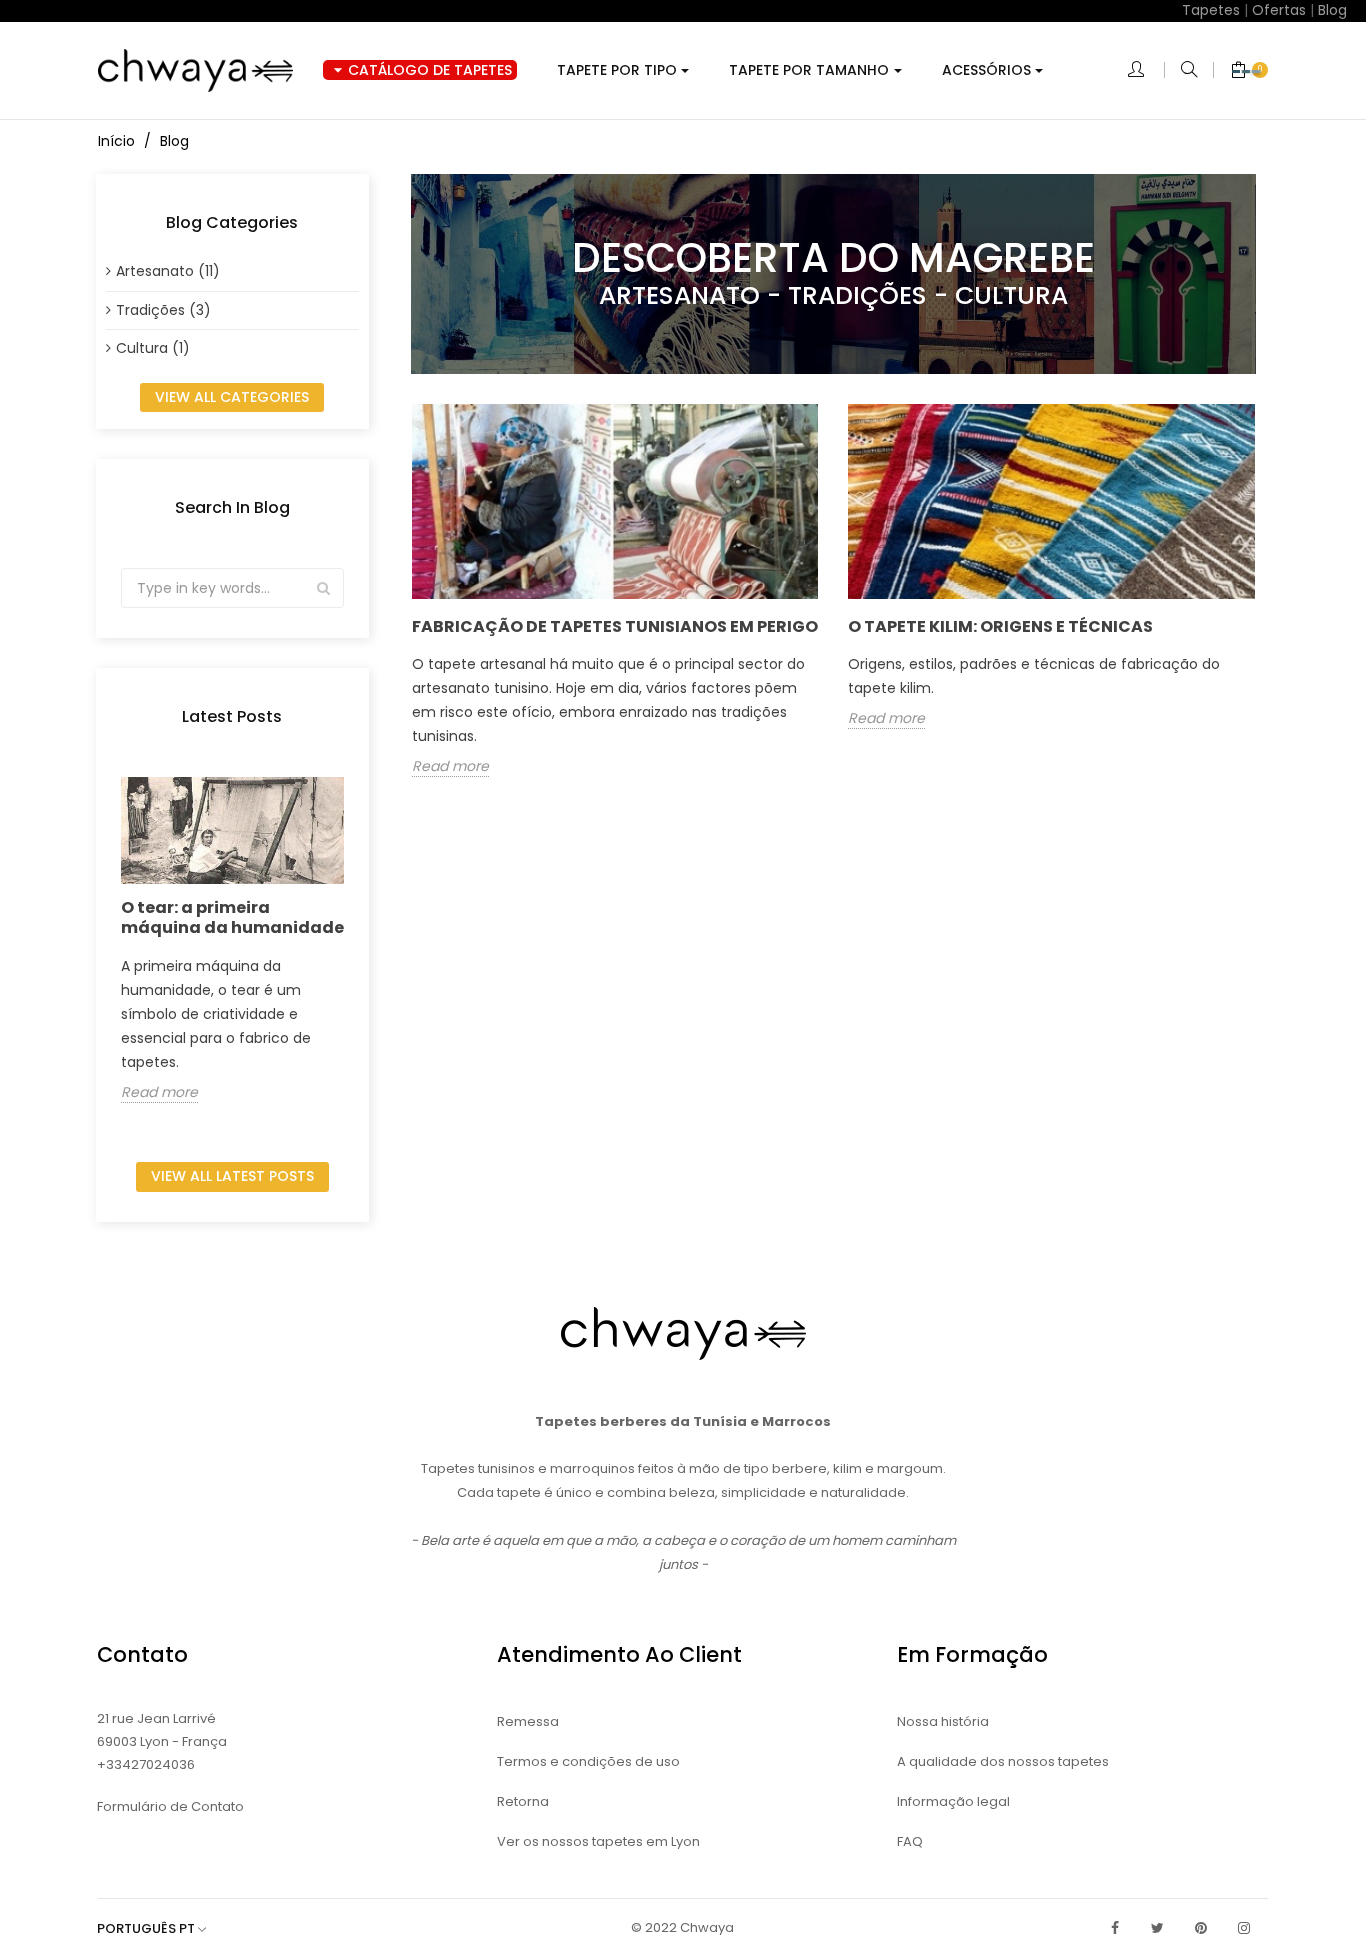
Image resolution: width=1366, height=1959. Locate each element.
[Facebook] (1115, 1928)
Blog (1332, 10)
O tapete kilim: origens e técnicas (1000, 626)
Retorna (523, 1801)
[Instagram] (1244, 1928)
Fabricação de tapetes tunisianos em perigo (615, 626)
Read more (159, 1093)
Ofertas (1279, 10)
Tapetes (1211, 10)
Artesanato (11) (168, 271)
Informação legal (953, 1801)
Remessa (528, 1721)
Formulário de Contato (170, 1806)
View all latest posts (232, 1176)
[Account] (1146, 71)
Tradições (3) (163, 310)
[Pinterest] (1201, 1928)
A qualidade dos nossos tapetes (1003, 1761)
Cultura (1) (153, 348)
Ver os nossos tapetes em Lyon (598, 1841)
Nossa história (943, 1721)
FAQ (910, 1841)
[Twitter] (1158, 1928)
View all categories (232, 397)
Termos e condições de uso (588, 1761)
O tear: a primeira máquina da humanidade (232, 917)
